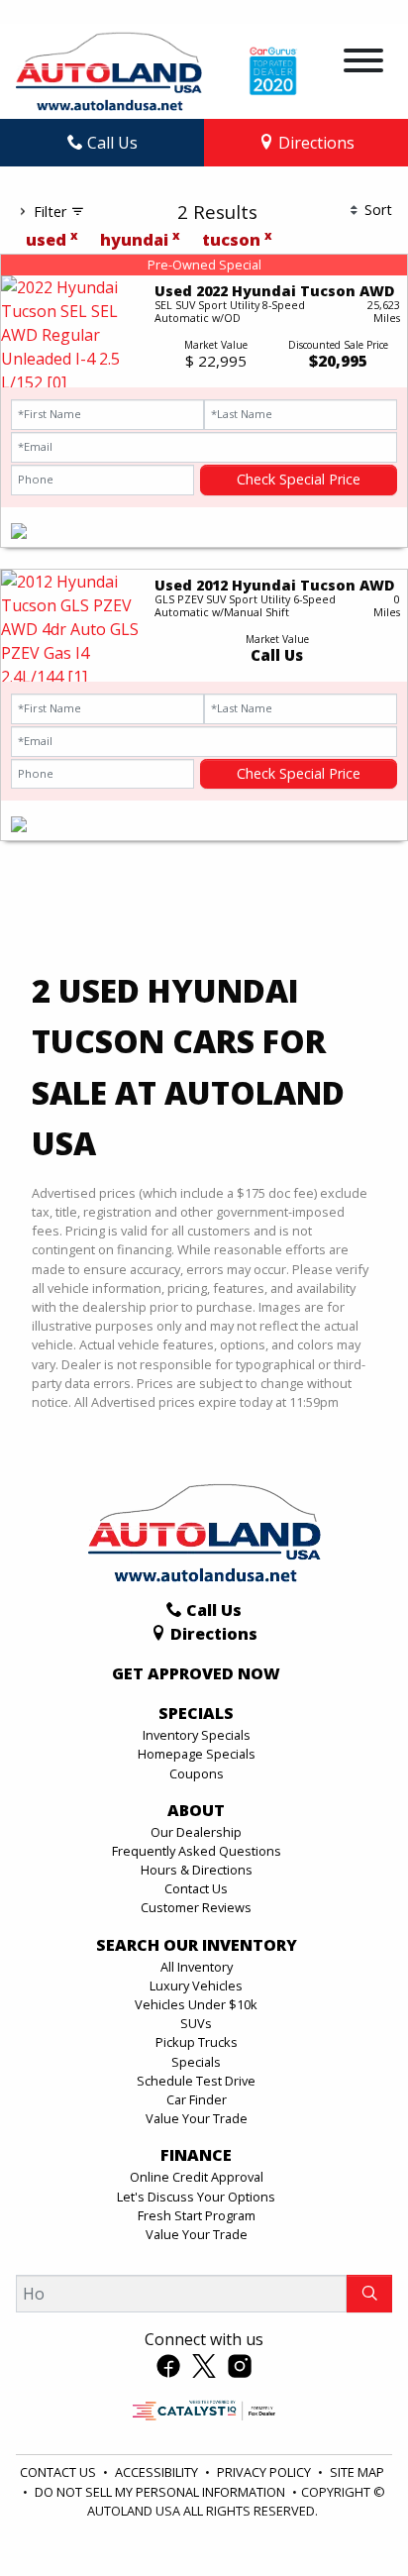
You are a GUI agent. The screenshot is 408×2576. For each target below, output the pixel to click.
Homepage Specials (197, 1754)
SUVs (196, 2023)
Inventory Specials (197, 1735)
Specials (196, 2062)
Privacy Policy (265, 2472)
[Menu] (363, 63)
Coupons (197, 1773)
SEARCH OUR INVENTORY (197, 1946)
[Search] (369, 2294)
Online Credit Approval (197, 2177)
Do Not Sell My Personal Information (161, 2492)
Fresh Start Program (197, 2215)
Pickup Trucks (197, 2042)
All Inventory (197, 1967)
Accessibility (158, 2472)
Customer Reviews (196, 1907)
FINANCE (196, 2156)
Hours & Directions (197, 1870)
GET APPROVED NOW (196, 1674)
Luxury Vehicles (196, 1986)
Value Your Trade (197, 2118)
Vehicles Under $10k (196, 2004)
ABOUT (196, 1811)
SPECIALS (196, 1714)
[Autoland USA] (109, 69)
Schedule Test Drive (196, 2081)
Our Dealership (196, 1832)
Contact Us (196, 1888)
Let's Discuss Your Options (196, 2197)
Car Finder (197, 2099)
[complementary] (349, 2517)
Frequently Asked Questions (197, 1851)
